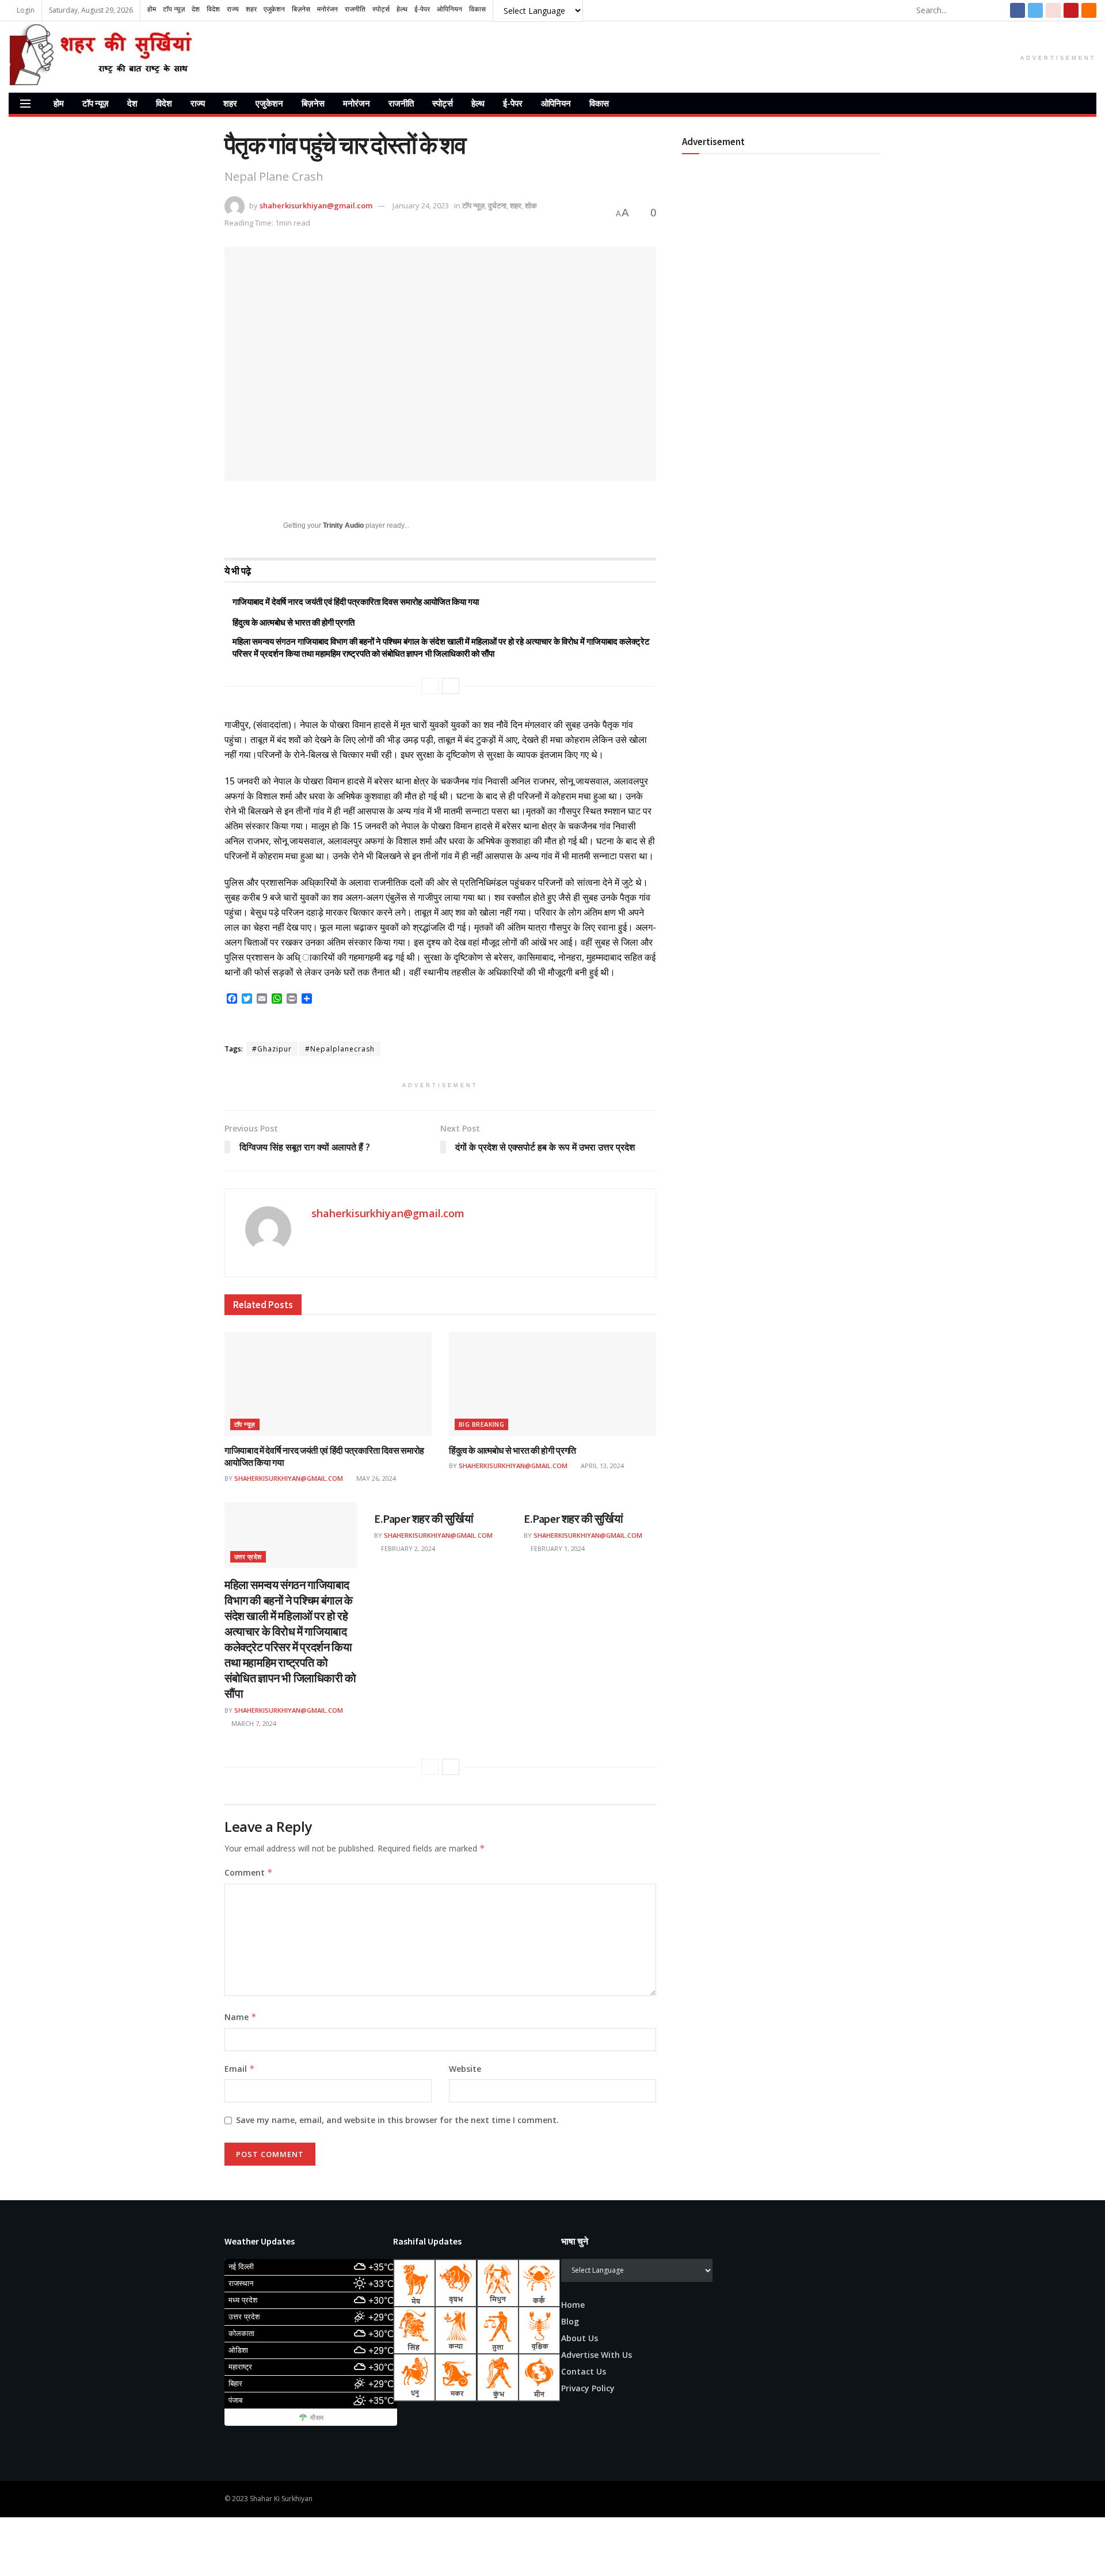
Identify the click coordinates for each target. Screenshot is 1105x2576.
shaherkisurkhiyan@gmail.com (316, 205)
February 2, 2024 (407, 1548)
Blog (570, 2321)
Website (465, 2069)
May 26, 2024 (375, 1478)
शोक (531, 205)
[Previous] (430, 686)
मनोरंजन (357, 103)
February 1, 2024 (557, 1548)
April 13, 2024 (601, 1466)
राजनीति (401, 103)
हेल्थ (478, 103)
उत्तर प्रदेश (248, 1556)
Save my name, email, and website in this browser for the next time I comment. (397, 2120)
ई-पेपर (513, 103)
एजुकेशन (269, 103)
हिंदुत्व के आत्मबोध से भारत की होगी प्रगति (294, 622)
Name (241, 2017)
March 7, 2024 (253, 1723)
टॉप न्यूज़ (96, 103)
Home (573, 2305)
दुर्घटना (497, 205)
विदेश (164, 103)
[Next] (451, 686)
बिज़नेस (313, 103)
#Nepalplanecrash (340, 1049)
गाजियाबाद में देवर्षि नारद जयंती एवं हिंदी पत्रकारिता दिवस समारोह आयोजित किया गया (356, 602)
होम (59, 103)
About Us (580, 2338)
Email (240, 2069)
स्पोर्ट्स (443, 103)
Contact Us (584, 2371)
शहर (230, 103)
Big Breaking (481, 1424)
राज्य (198, 103)
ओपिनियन (556, 103)
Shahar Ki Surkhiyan (281, 2499)
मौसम (317, 2418)
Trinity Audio (343, 525)
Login (25, 10)
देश (132, 103)
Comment (249, 1872)
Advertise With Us (597, 2355)
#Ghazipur (272, 1049)
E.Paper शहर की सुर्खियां (424, 1518)
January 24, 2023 (421, 205)
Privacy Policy (588, 2388)
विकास (599, 103)
